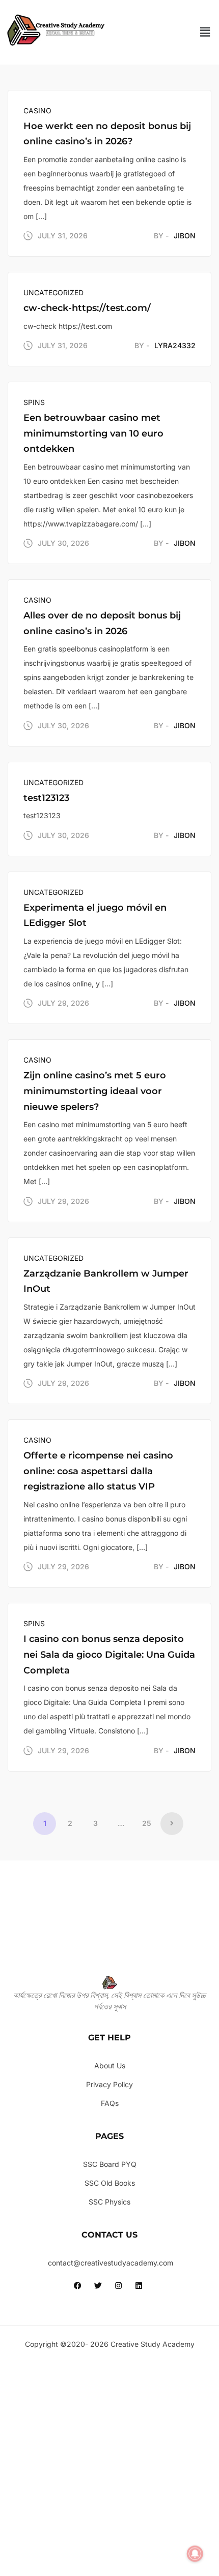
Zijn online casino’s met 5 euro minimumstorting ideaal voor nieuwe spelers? (95, 1091)
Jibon (185, 236)
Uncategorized (53, 292)
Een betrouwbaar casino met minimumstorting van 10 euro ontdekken (93, 433)
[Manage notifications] (195, 2554)
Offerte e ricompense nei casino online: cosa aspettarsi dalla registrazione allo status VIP (98, 1471)
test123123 (46, 798)
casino (37, 111)
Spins (34, 402)
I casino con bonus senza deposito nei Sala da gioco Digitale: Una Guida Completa (109, 1654)
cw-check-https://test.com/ (87, 308)
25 (147, 1823)
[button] (205, 32)
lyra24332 (175, 345)
